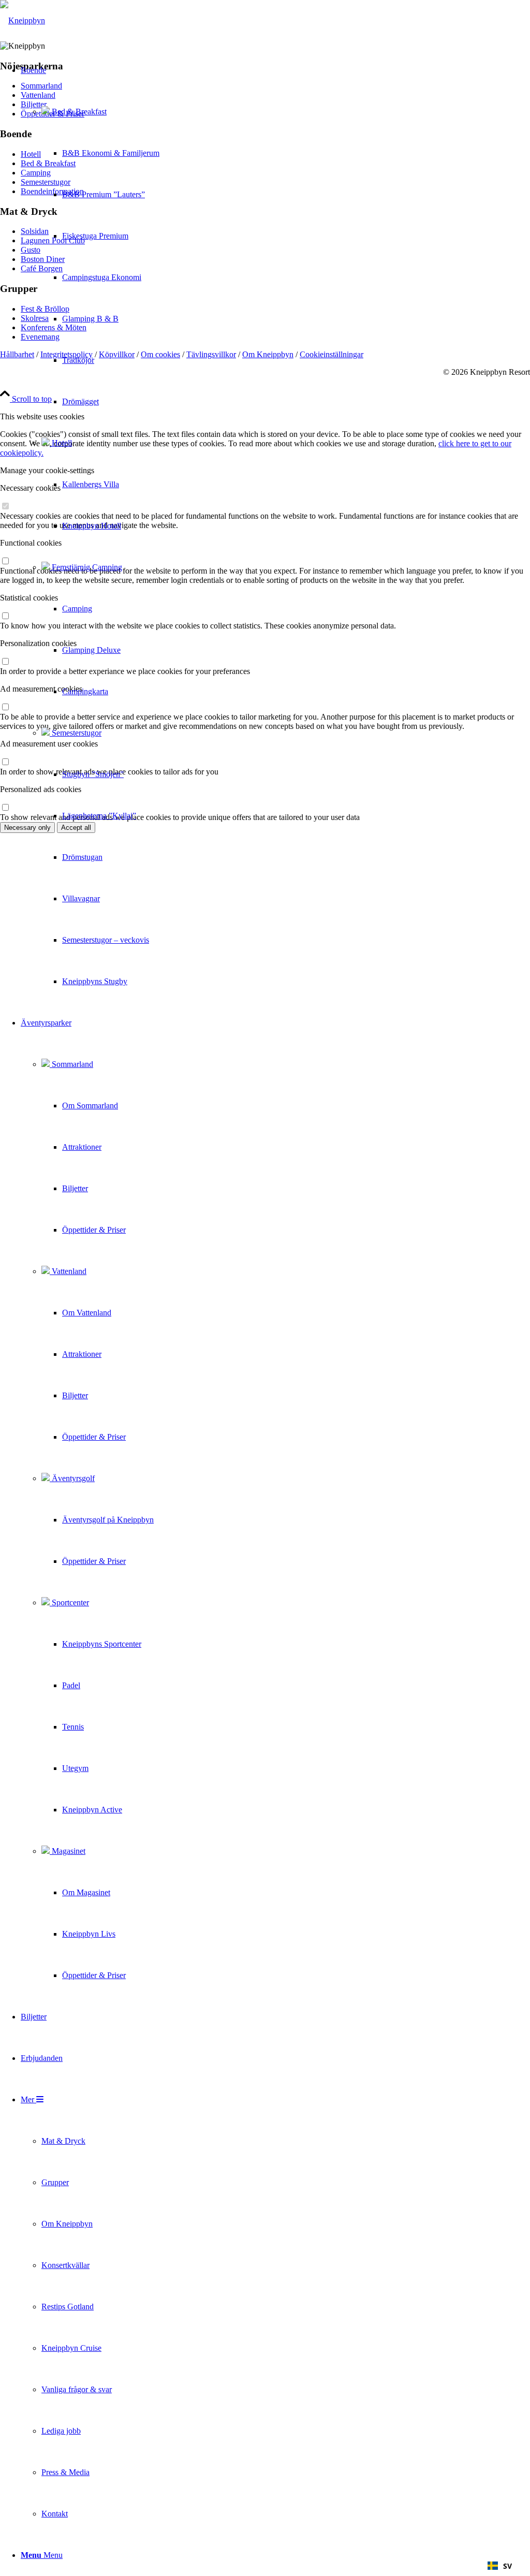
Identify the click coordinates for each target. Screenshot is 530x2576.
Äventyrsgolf (72, 1478)
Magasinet (68, 1851)
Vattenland (68, 1271)
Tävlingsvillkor (211, 354)
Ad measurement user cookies (49, 744)
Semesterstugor (76, 733)
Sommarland (71, 1064)
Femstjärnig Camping (86, 567)
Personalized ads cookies (41, 789)
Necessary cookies (30, 488)
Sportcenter (69, 1602)
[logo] (23, 20)
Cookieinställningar (332, 354)
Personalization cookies (38, 643)
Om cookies (160, 354)
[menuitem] (90, 526)
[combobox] (500, 2566)
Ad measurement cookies (41, 689)
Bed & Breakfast (78, 112)
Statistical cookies (29, 598)
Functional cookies (31, 543)
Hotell (61, 443)
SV (507, 2566)
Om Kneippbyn (268, 354)
